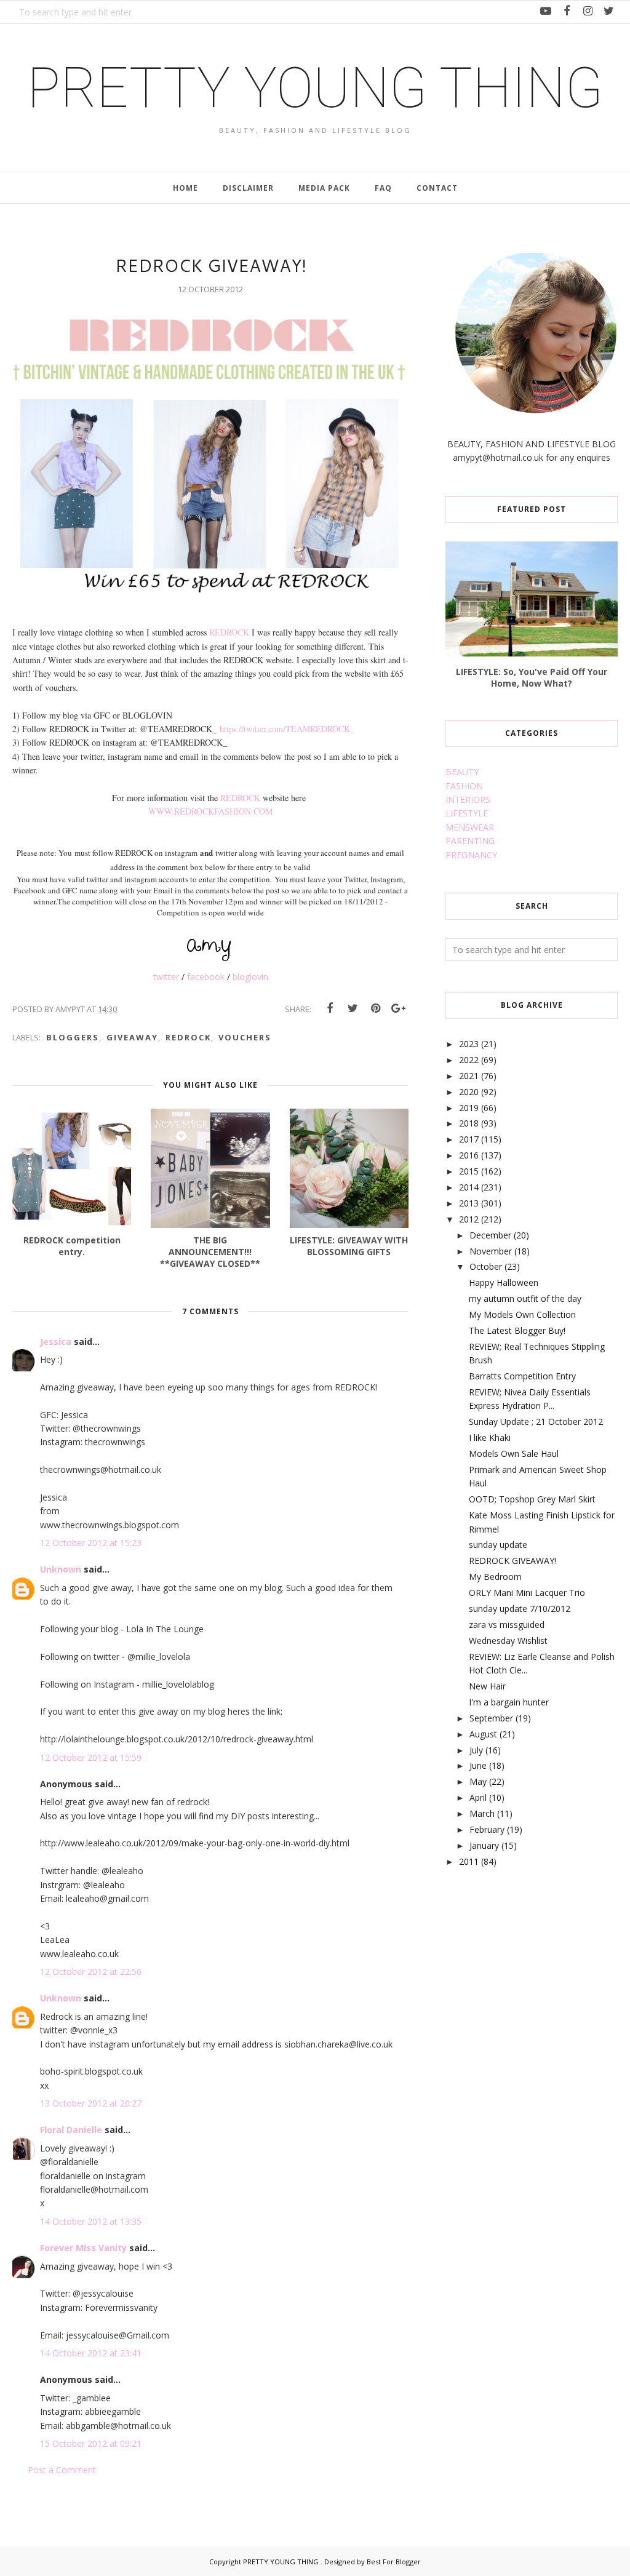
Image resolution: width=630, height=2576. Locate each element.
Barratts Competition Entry (522, 1376)
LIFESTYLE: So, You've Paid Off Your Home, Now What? (532, 677)
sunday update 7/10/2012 (520, 1609)
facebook (206, 977)
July (476, 1750)
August (483, 1734)
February (487, 1829)
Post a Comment (62, 2470)
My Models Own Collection (522, 1314)
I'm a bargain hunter (509, 1702)
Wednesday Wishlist (508, 1641)
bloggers (73, 1037)
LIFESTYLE (467, 813)
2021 (469, 1076)
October (486, 1266)
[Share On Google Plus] (398, 1008)
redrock (188, 1037)
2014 (469, 1187)
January (484, 1845)
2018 (469, 1123)
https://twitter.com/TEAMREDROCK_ (287, 729)
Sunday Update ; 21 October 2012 (536, 1422)
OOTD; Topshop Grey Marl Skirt (532, 1499)
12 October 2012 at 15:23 (91, 1543)
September (491, 1718)
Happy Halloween (504, 1282)
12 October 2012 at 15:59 (91, 1757)
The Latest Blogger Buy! (517, 1330)
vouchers (245, 1037)
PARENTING (470, 841)
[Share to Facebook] (330, 1008)
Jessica (56, 1342)
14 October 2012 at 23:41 (91, 2353)
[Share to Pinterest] (375, 1008)
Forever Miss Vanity (83, 2248)
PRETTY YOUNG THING (315, 88)
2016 (469, 1155)
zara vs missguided (507, 1625)
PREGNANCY (471, 855)
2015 (469, 1171)
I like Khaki (490, 1438)
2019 (469, 1108)
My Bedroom (495, 1577)
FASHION (464, 786)
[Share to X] (353, 1008)
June (478, 1765)
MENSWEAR (470, 827)
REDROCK (229, 632)
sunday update (498, 1545)
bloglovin (250, 977)
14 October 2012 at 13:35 (91, 2221)
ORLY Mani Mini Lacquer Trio (527, 1593)
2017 (469, 1139)
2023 (469, 1044)
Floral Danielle (71, 2130)
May (478, 1781)
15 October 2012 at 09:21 (91, 2443)
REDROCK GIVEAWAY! (512, 1561)
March (482, 1813)
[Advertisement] (538, 1976)
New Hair (487, 1686)
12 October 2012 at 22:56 (91, 1972)
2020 (469, 1092)
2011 (469, 1861)
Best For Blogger (394, 2562)
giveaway (132, 1037)
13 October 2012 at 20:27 (91, 2103)
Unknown (61, 1569)
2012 (469, 1219)
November (491, 1251)
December (490, 1235)
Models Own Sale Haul (514, 1453)
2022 (469, 1060)
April (478, 1797)
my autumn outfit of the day (525, 1298)
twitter (166, 977)
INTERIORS (468, 800)
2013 (469, 1203)
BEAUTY (462, 772)
